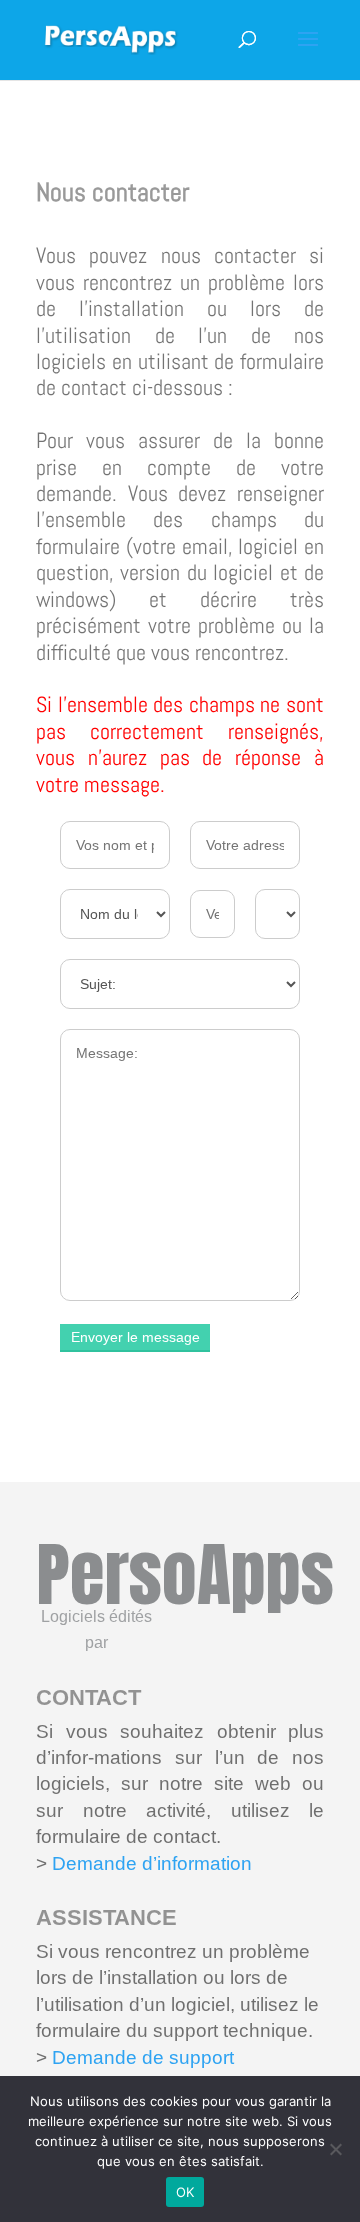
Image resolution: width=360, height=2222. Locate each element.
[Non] (335, 2149)
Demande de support (140, 2057)
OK (185, 2192)
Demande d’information (152, 1863)
